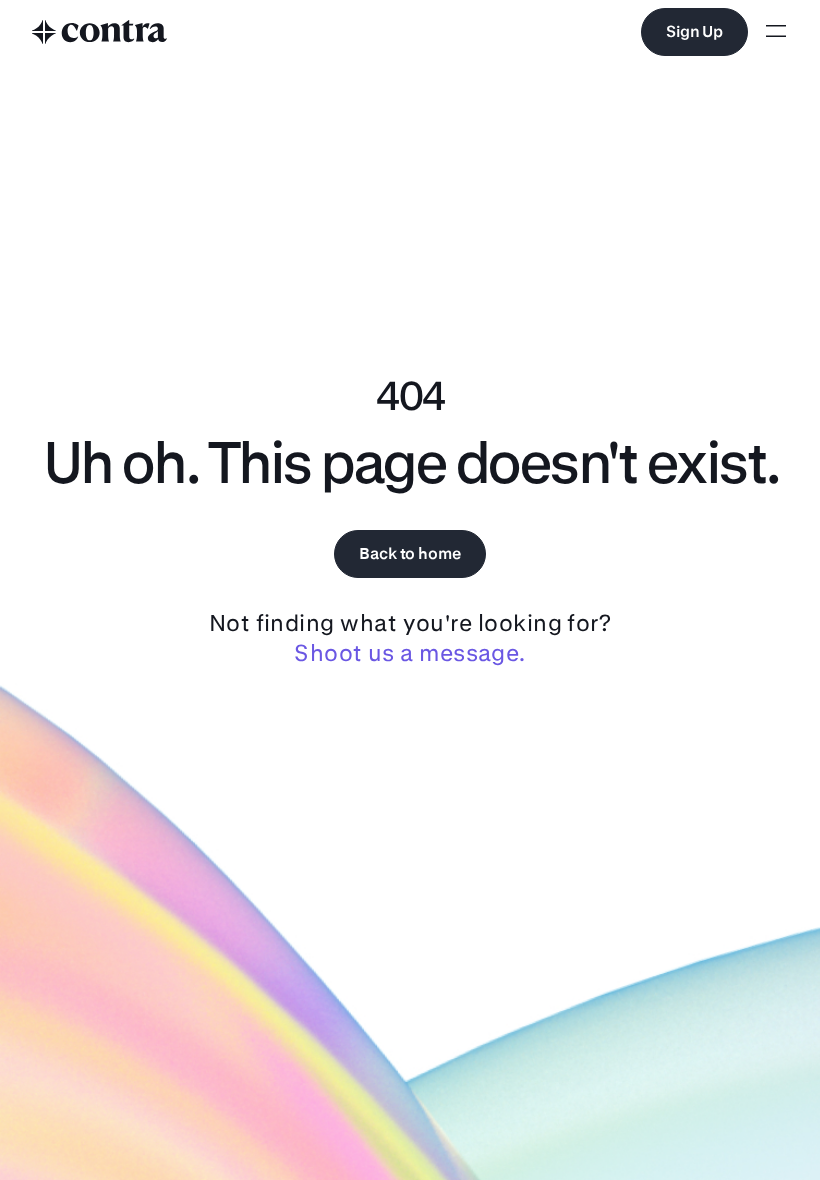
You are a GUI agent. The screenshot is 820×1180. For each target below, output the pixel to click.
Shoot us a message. (410, 652)
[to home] (100, 32)
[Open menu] (776, 32)
